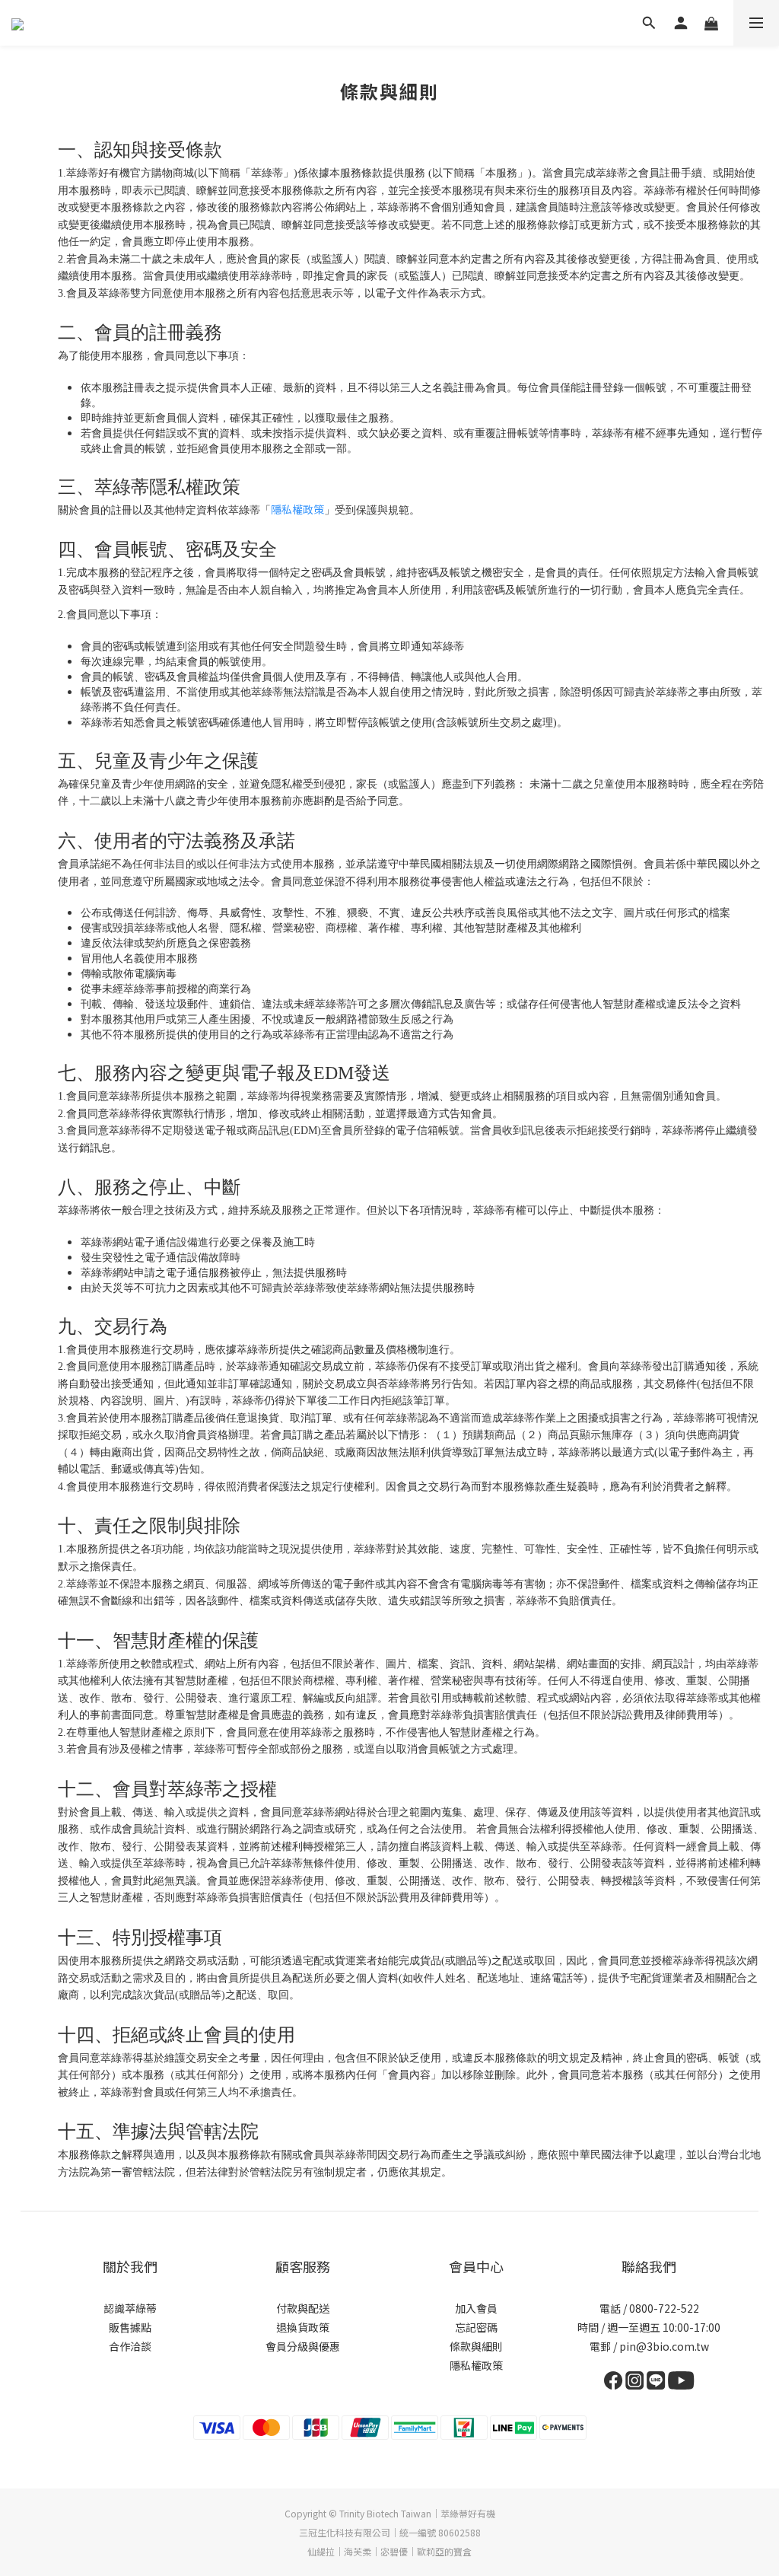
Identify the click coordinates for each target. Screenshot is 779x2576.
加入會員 (476, 2308)
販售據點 (130, 2327)
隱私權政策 (297, 509)
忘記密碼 (476, 2327)
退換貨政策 (303, 2327)
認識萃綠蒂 (130, 2308)
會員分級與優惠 (303, 2346)
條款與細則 (476, 2346)
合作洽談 (130, 2346)
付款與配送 (303, 2308)
